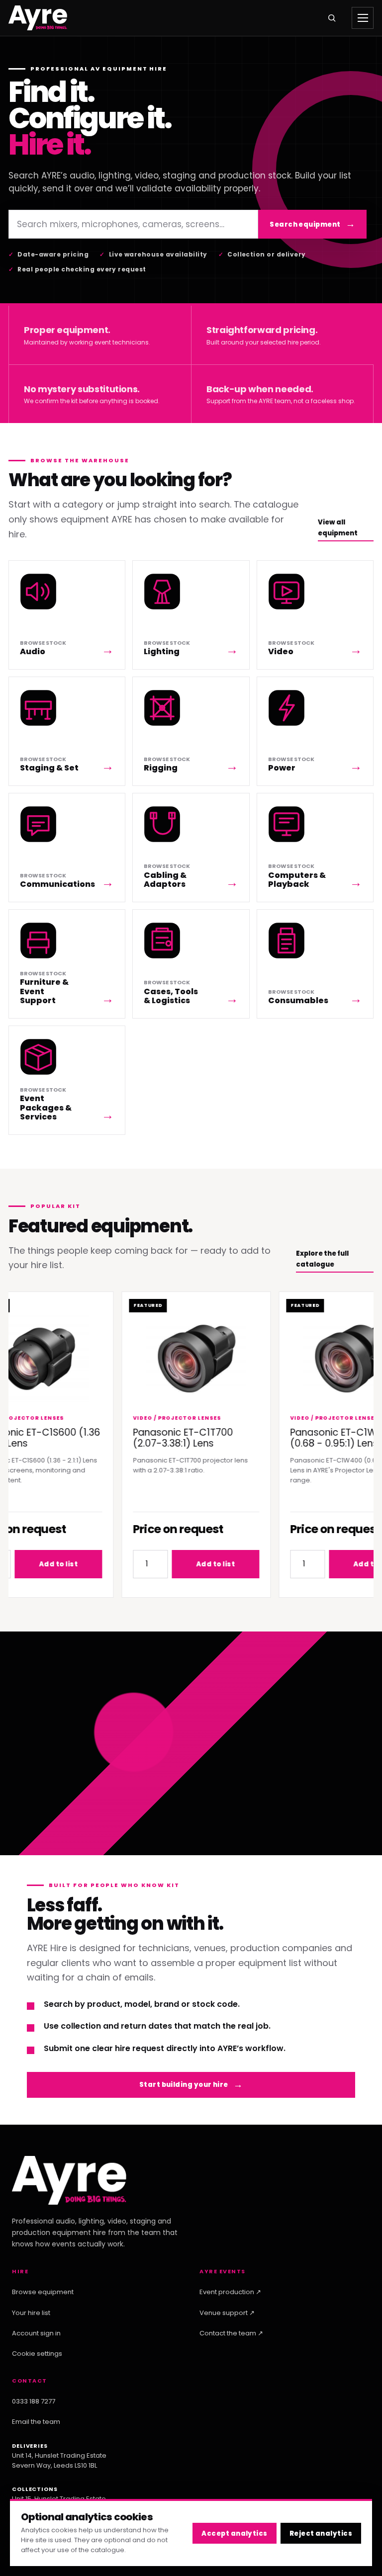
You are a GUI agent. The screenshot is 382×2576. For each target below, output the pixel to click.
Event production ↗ (230, 2292)
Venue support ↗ (227, 2313)
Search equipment (305, 224)
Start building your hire (184, 2085)
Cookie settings (37, 2354)
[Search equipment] (332, 18)
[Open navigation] (363, 18)
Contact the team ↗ (231, 2333)
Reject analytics (321, 2533)
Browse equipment (43, 2292)
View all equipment (338, 527)
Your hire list (31, 2313)
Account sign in (36, 2333)
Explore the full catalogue (322, 1259)
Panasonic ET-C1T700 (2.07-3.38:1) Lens (165, 1438)
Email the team (36, 2422)
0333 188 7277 (34, 2401)
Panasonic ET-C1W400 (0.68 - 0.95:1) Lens (325, 1438)
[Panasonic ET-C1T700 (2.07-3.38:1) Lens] (179, 1358)
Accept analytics (234, 2533)
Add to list (198, 1564)
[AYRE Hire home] (38, 18)
